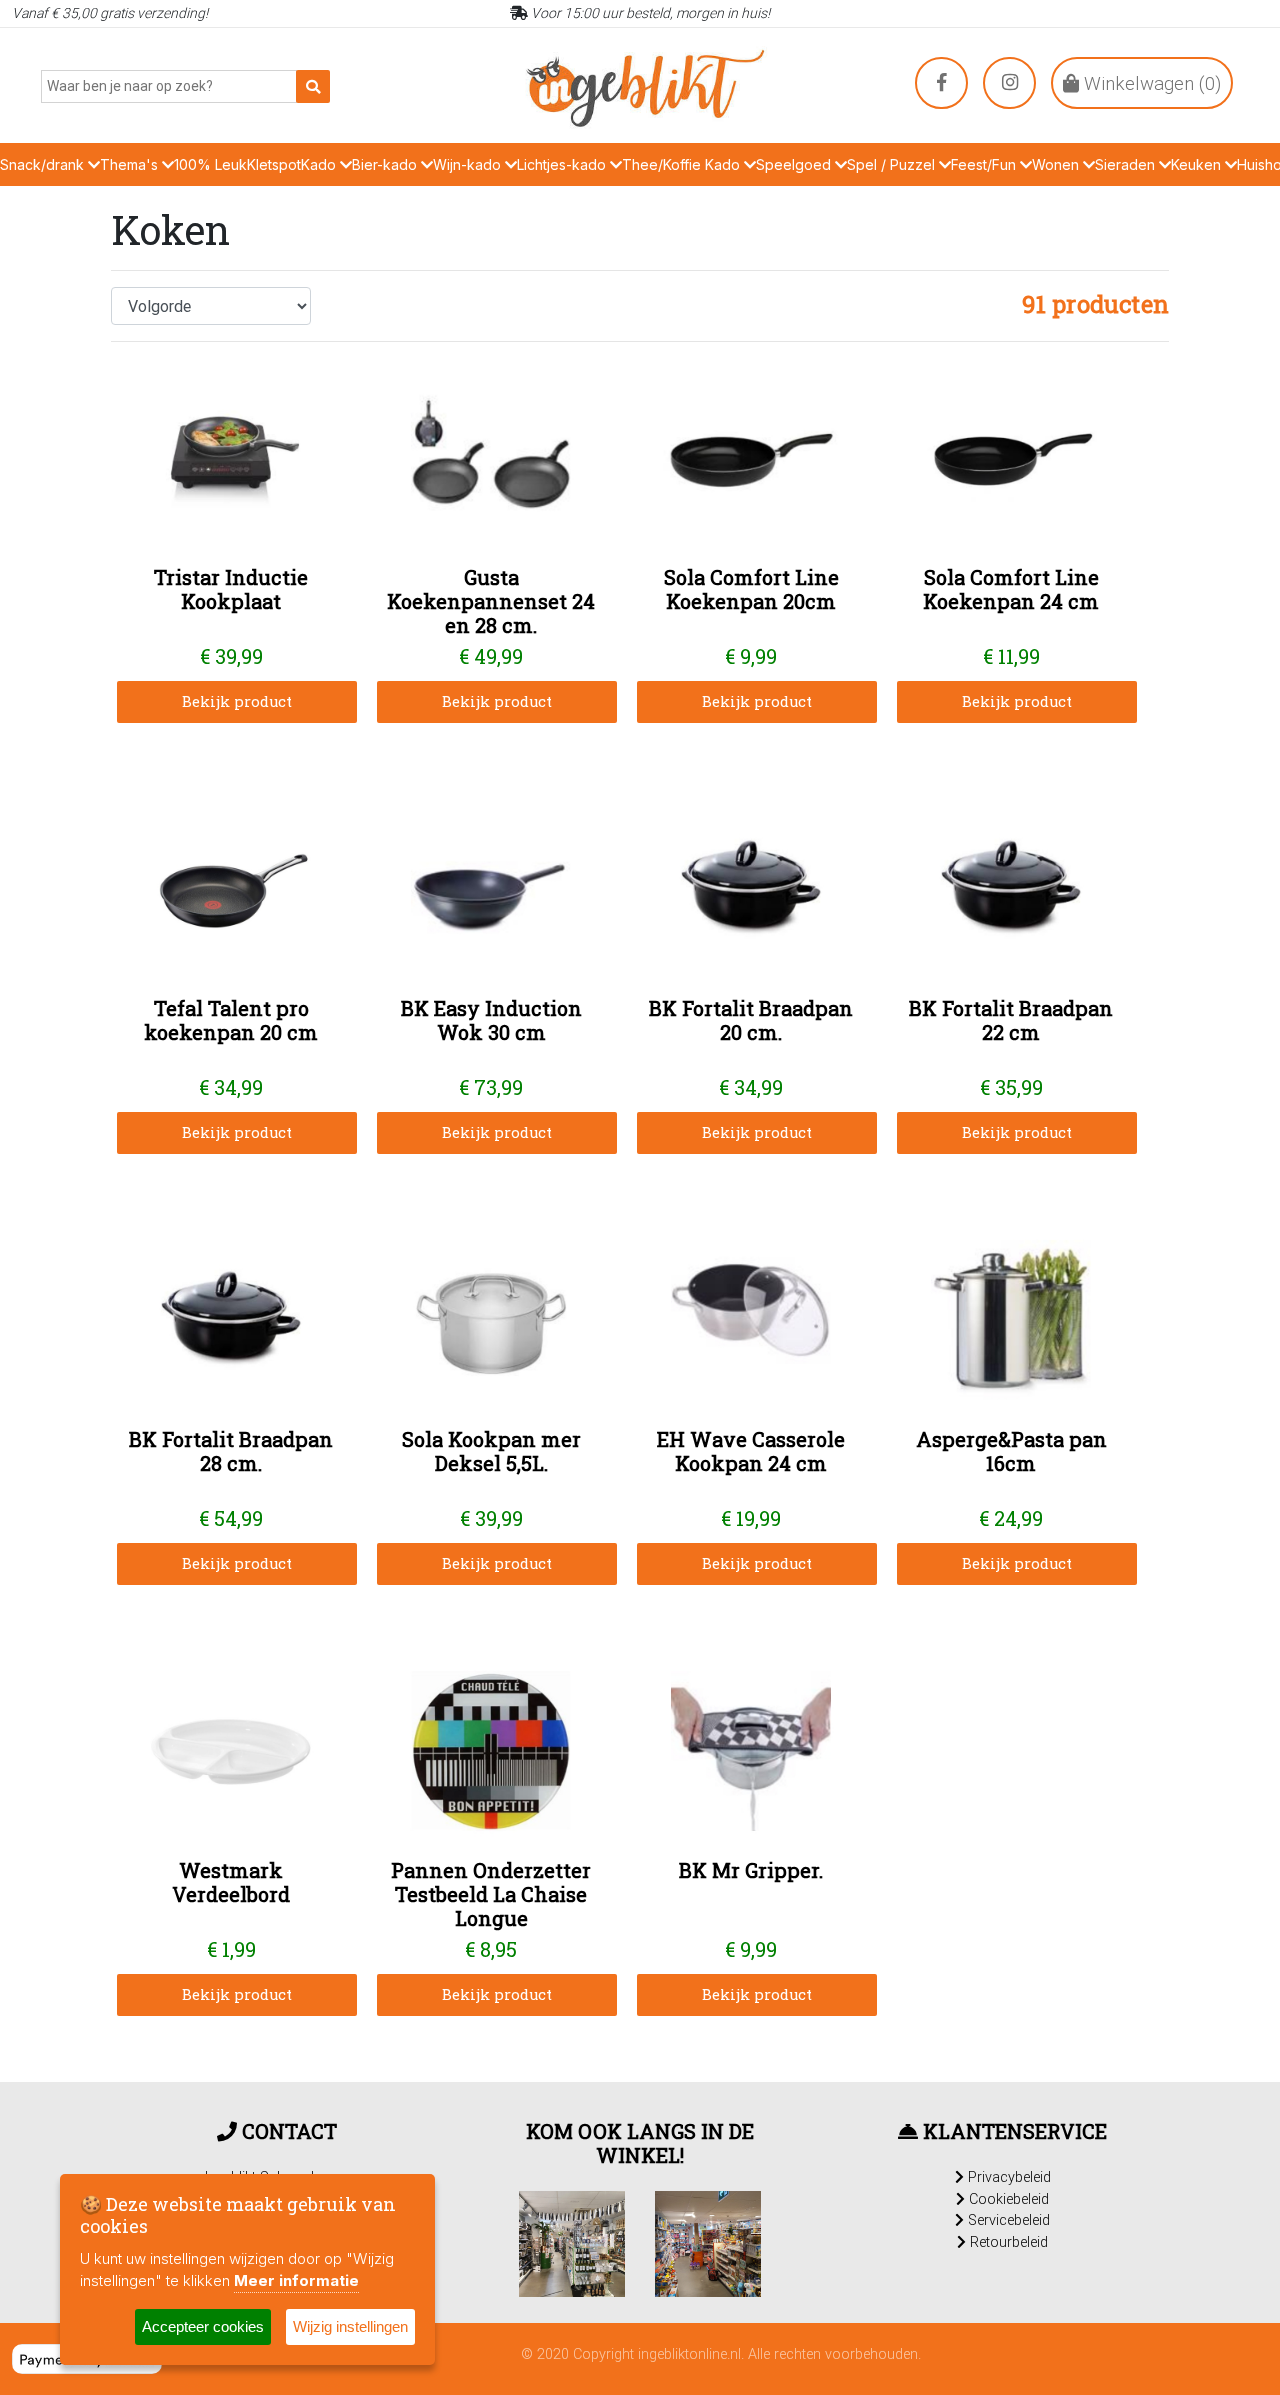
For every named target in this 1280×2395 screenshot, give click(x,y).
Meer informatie (296, 2280)
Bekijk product (237, 701)
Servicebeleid (1007, 2220)
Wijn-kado (469, 164)
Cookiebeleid (1007, 2199)
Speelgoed (795, 164)
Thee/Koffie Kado (683, 164)
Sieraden (1127, 164)
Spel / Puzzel (893, 164)
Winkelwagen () (1150, 83)
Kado (320, 164)
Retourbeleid (1007, 2242)
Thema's (131, 164)
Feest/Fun (985, 164)
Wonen (1057, 164)
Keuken (1198, 164)
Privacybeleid (1007, 2177)
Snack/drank (44, 164)
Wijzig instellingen (350, 2326)
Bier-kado (386, 164)
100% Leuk (210, 164)
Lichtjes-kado (563, 164)
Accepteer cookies (203, 2326)
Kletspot (274, 164)
